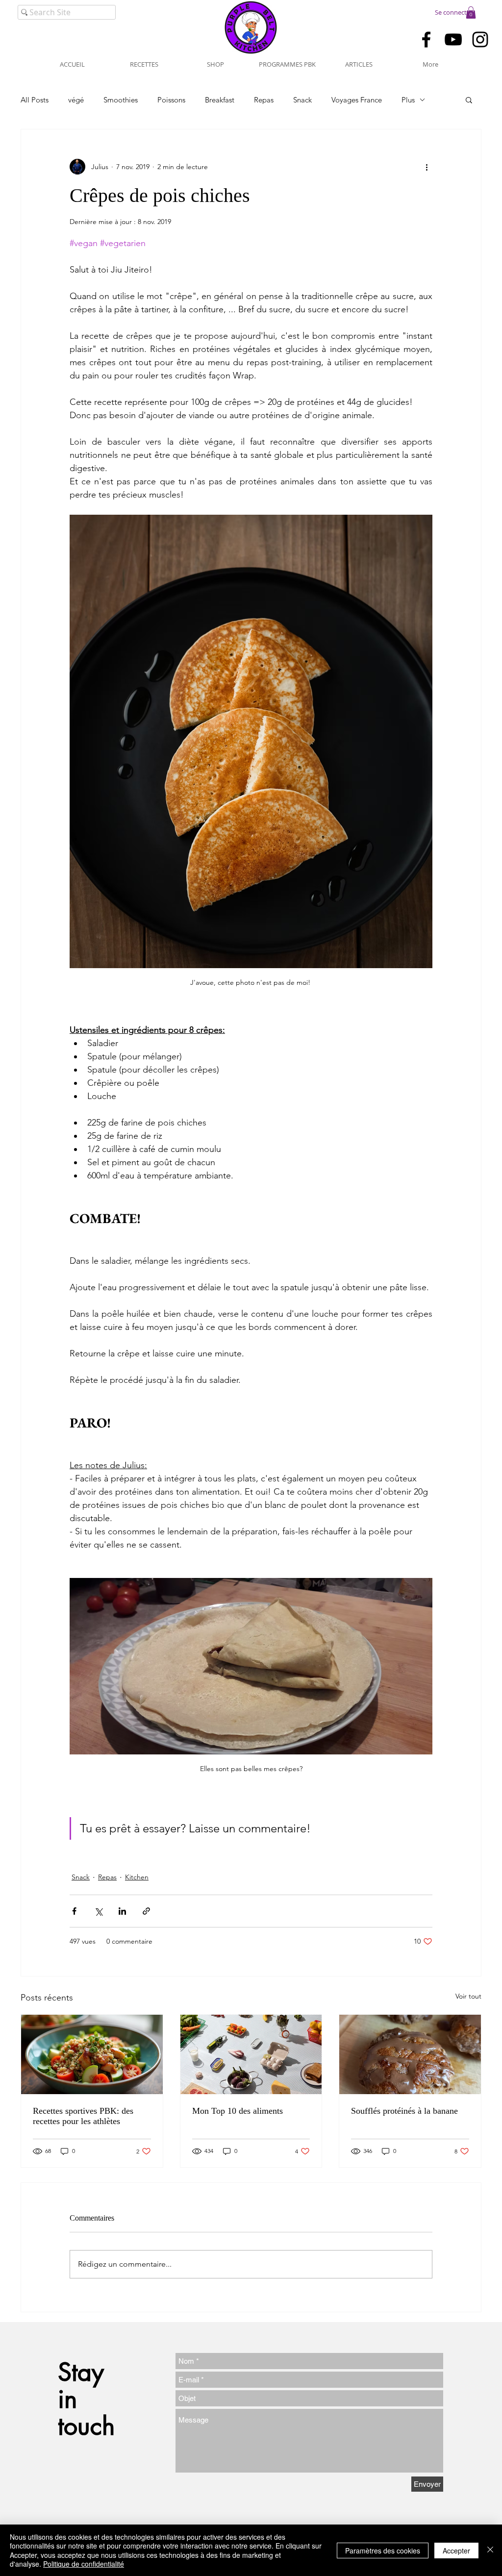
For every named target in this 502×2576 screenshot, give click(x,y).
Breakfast (220, 100)
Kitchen (137, 1877)
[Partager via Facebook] (74, 1911)
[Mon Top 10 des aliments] (251, 2054)
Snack (302, 100)
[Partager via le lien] (146, 1911)
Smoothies (121, 100)
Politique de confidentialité (84, 2564)
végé (76, 100)
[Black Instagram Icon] (480, 39)
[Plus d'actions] (427, 167)
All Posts (35, 100)
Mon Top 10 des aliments (238, 2111)
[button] (471, 13)
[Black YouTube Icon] (453, 39)
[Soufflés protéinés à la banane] (410, 2054)
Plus (408, 100)
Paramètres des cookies (383, 2551)
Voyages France (357, 100)
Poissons (171, 100)
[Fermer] (490, 2550)
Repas (264, 100)
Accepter (456, 2551)
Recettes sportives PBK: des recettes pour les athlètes (83, 2116)
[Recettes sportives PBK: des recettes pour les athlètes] (92, 2054)
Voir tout (468, 1996)
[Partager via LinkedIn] (122, 1911)
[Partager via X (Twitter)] (98, 1911)
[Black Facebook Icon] (426, 39)
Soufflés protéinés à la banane (404, 2111)
